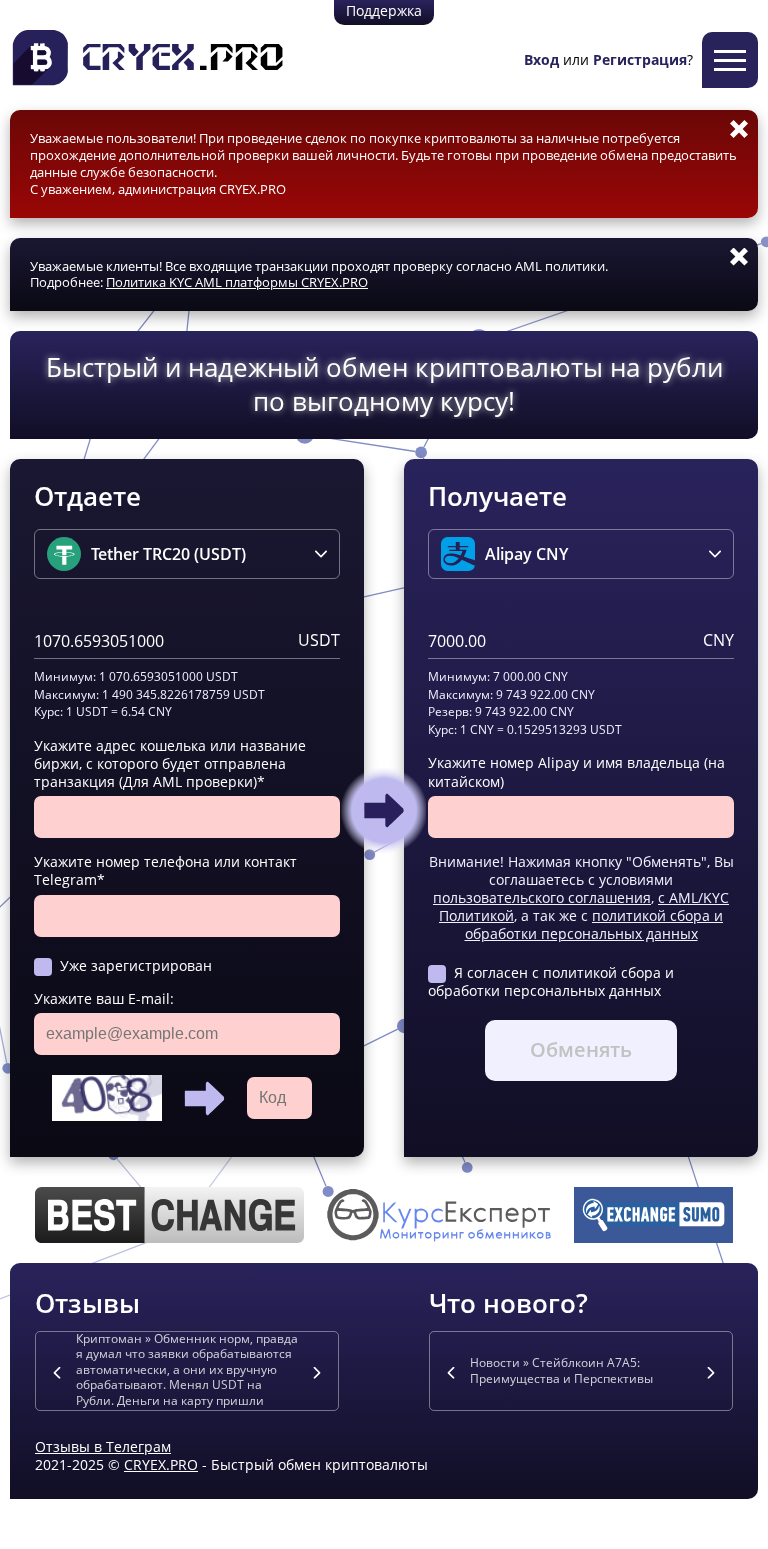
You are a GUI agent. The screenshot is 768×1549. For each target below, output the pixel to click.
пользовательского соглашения (542, 897)
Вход (541, 59)
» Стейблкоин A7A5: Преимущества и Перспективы (561, 1370)
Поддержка (384, 10)
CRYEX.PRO (161, 1464)
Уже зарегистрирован (136, 965)
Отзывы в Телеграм (103, 1446)
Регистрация (640, 59)
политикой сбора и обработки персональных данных (594, 924)
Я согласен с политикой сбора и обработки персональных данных (551, 981)
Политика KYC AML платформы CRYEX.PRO (237, 282)
